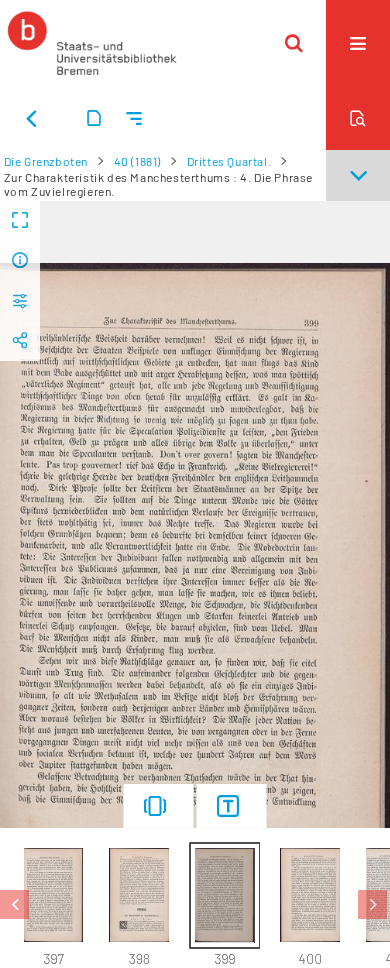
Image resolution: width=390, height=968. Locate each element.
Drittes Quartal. (229, 161)
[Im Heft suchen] (358, 118)
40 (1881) (137, 161)
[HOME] (92, 43)
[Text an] (232, 806)
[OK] (294, 43)
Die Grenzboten (46, 161)
